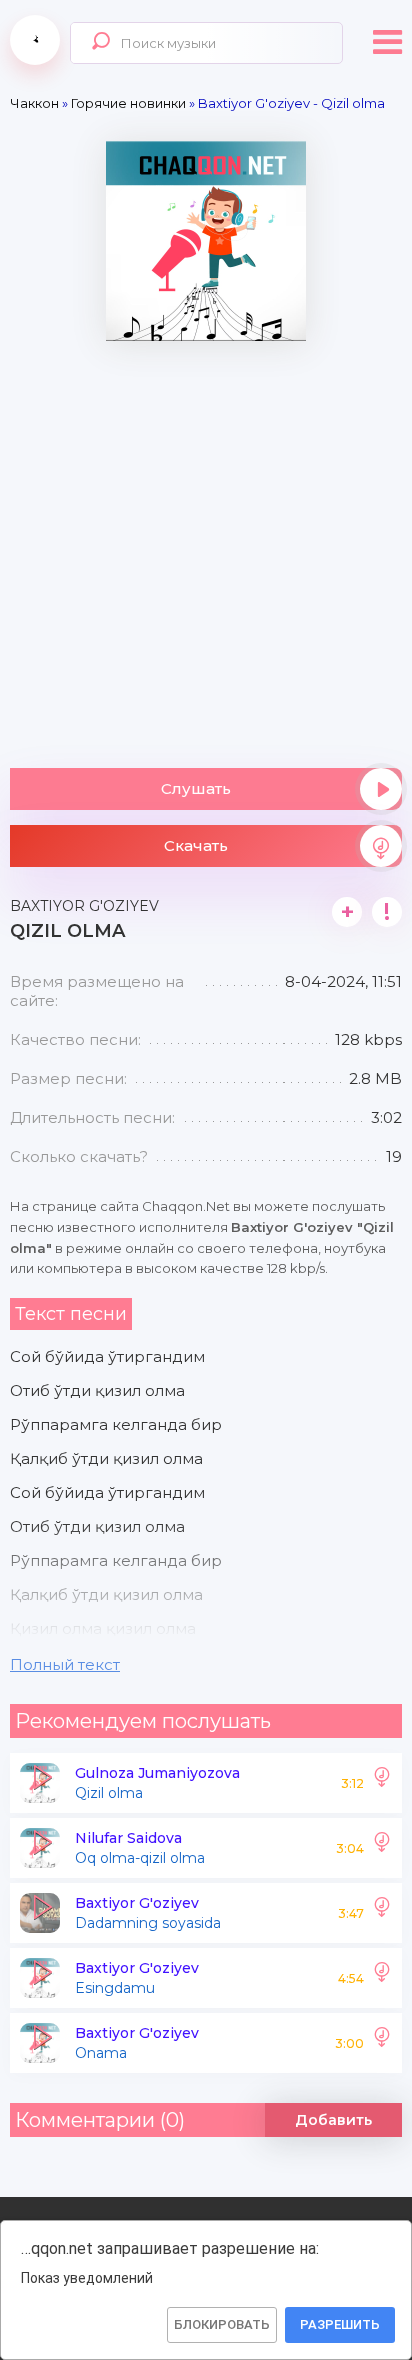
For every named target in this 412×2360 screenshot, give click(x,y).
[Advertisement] (206, 547)
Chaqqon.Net (35, 40)
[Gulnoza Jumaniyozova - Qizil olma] (382, 1783)
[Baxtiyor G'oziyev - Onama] (382, 2043)
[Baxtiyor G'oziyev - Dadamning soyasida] (382, 1913)
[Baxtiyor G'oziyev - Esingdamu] (382, 1978)
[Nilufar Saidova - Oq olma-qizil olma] (382, 1848)
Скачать (196, 845)
